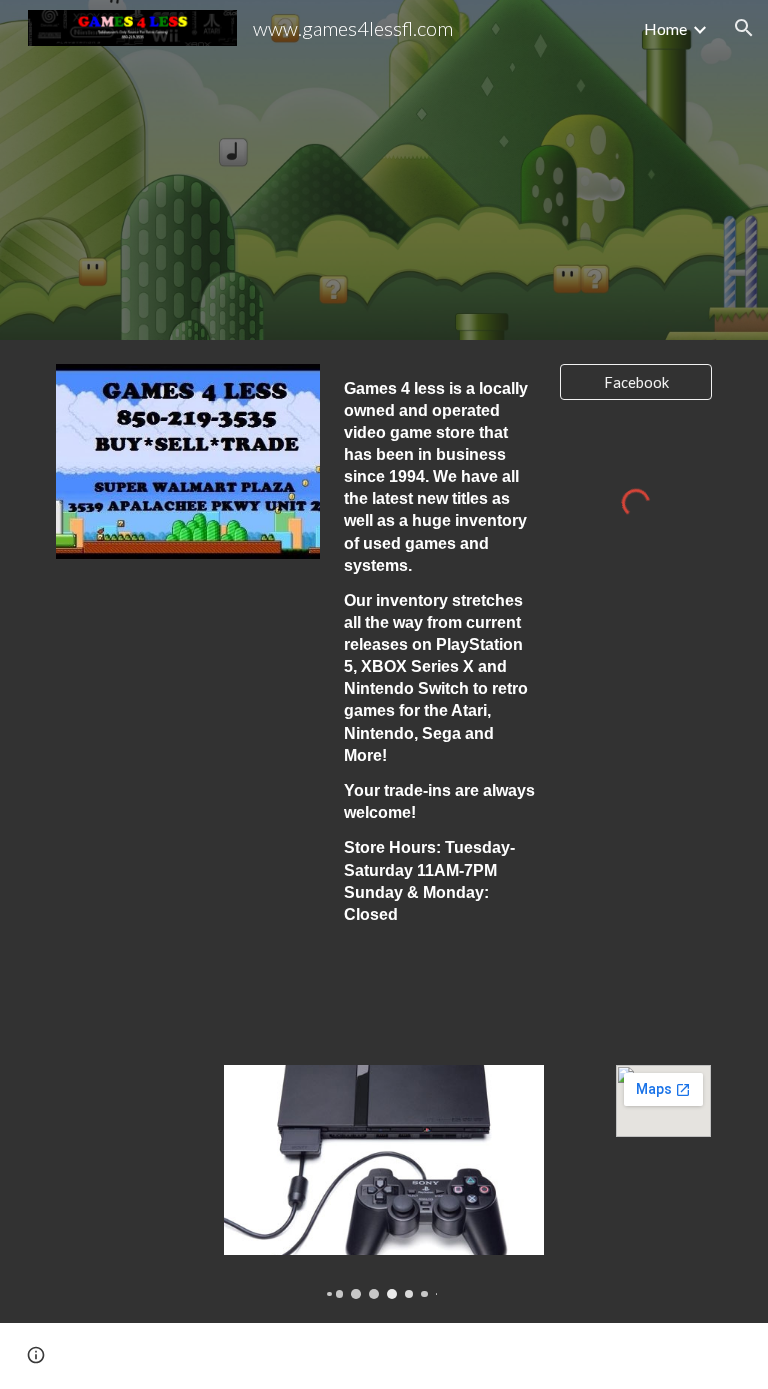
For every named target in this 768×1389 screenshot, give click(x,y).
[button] (744, 28)
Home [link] (665, 28)
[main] (439, 676)
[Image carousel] (383, 1182)
